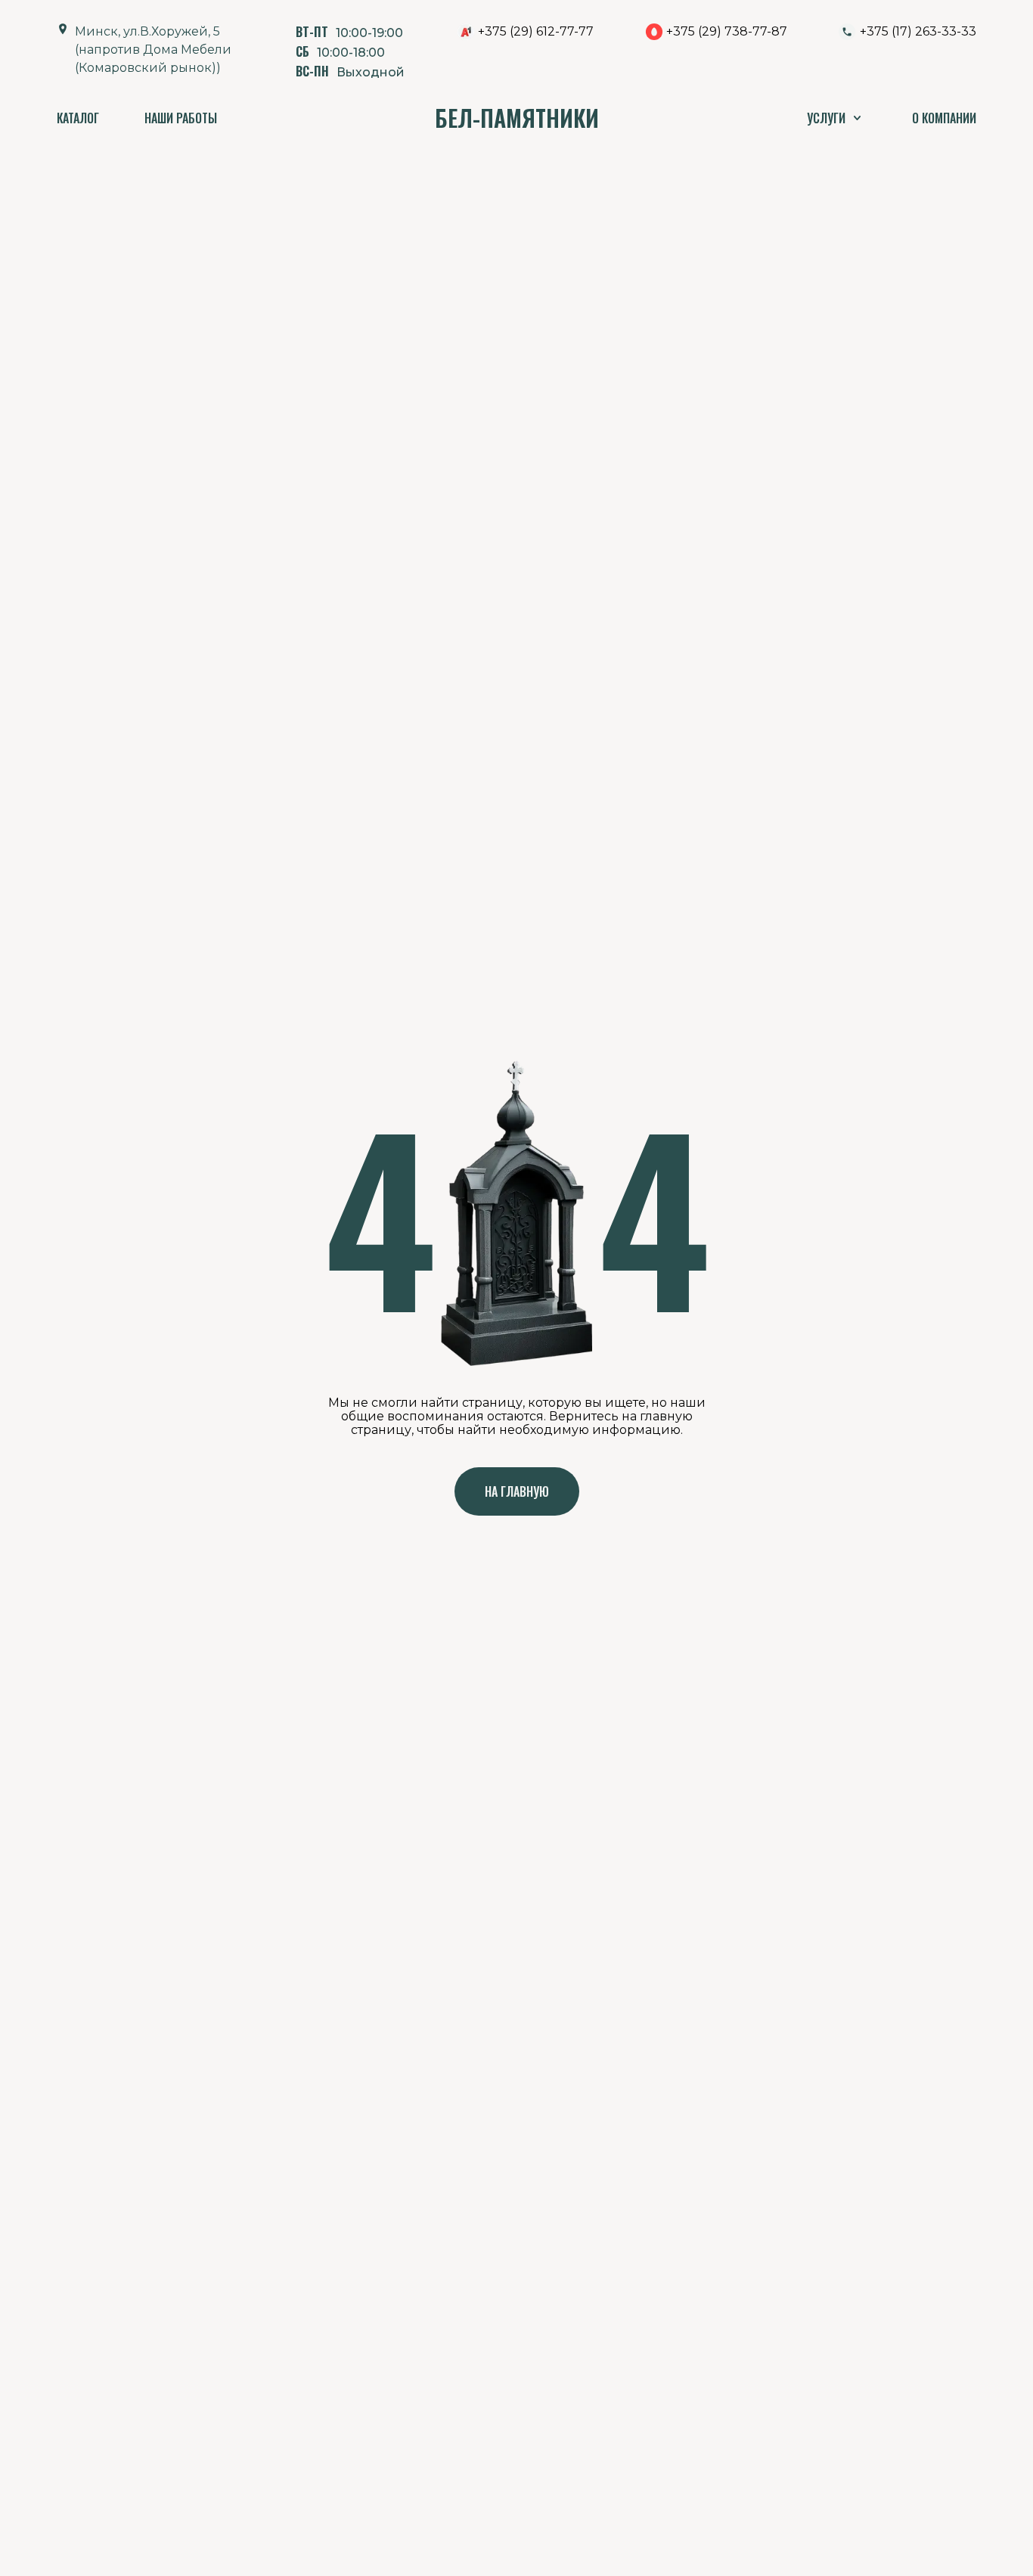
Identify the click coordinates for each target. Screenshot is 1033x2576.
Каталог (78, 118)
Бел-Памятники (517, 118)
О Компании (944, 118)
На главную (517, 1491)
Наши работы (181, 118)
